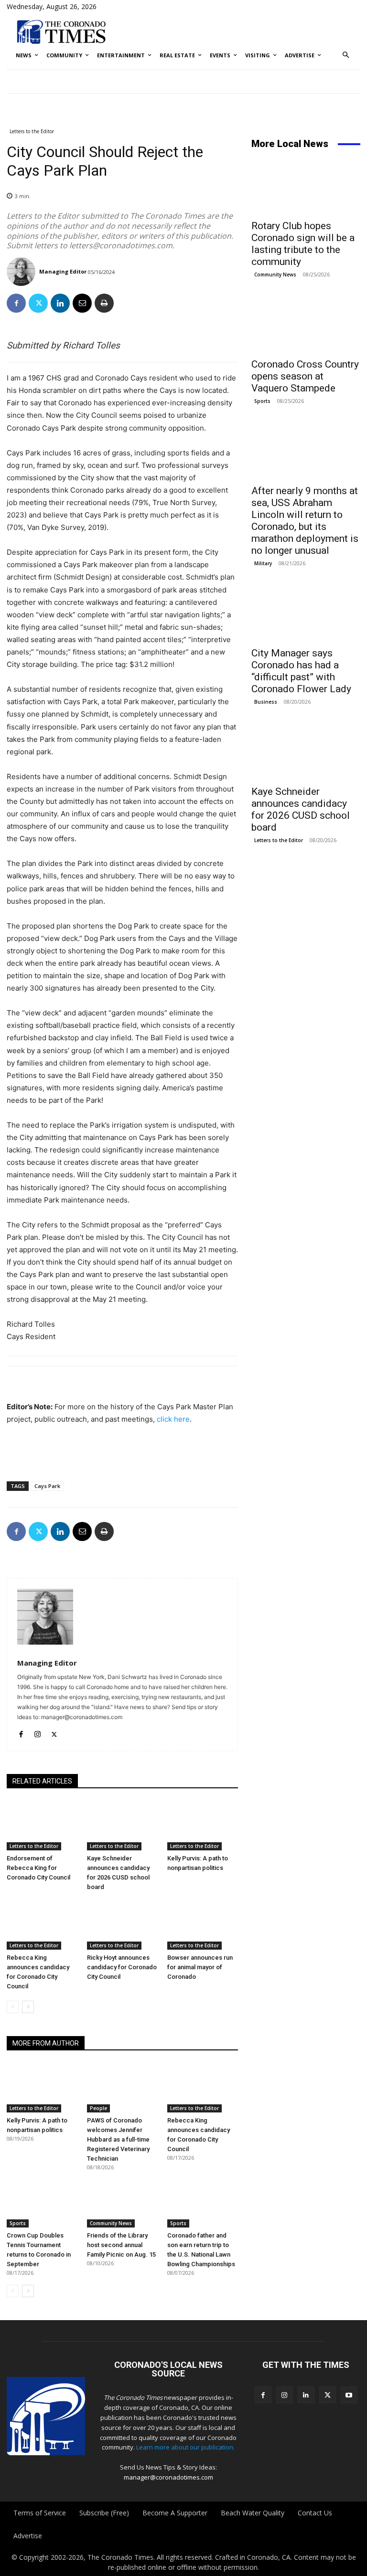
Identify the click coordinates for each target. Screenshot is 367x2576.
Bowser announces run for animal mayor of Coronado (200, 1967)
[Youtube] (349, 2395)
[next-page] (28, 2007)
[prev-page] (13, 2007)
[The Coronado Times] (61, 31)
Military (263, 563)
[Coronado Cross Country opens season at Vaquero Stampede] (306, 325)
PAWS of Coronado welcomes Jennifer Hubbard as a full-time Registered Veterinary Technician (118, 2139)
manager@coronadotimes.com (168, 2477)
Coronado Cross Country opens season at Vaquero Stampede (305, 376)
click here (173, 1419)
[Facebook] (16, 303)
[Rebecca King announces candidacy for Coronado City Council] (42, 1925)
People (98, 2108)
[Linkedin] (60, 303)
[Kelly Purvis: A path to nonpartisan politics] (203, 1826)
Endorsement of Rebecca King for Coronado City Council (38, 1868)
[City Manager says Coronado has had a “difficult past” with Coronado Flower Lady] (306, 614)
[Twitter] (38, 303)
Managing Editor (63, 271)
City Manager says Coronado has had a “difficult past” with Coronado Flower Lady (301, 671)
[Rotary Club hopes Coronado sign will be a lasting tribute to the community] (306, 187)
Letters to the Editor (32, 131)
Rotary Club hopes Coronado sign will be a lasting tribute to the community (303, 244)
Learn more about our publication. (185, 2447)
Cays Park (47, 1486)
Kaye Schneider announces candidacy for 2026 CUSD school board (301, 809)
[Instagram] (38, 1732)
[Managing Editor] (22, 272)
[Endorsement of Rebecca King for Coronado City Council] (42, 1826)
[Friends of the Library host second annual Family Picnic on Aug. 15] (122, 2203)
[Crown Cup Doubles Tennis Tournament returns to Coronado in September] (42, 2203)
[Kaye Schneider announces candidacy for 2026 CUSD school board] (122, 1826)
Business (266, 702)
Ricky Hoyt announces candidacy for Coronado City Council (122, 1967)
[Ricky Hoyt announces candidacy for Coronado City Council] (122, 1925)
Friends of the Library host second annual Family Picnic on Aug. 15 (121, 2245)
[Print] (104, 303)
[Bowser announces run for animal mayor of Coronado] (203, 1925)
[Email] (82, 303)
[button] (346, 56)
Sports (18, 2223)
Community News (111, 2223)
